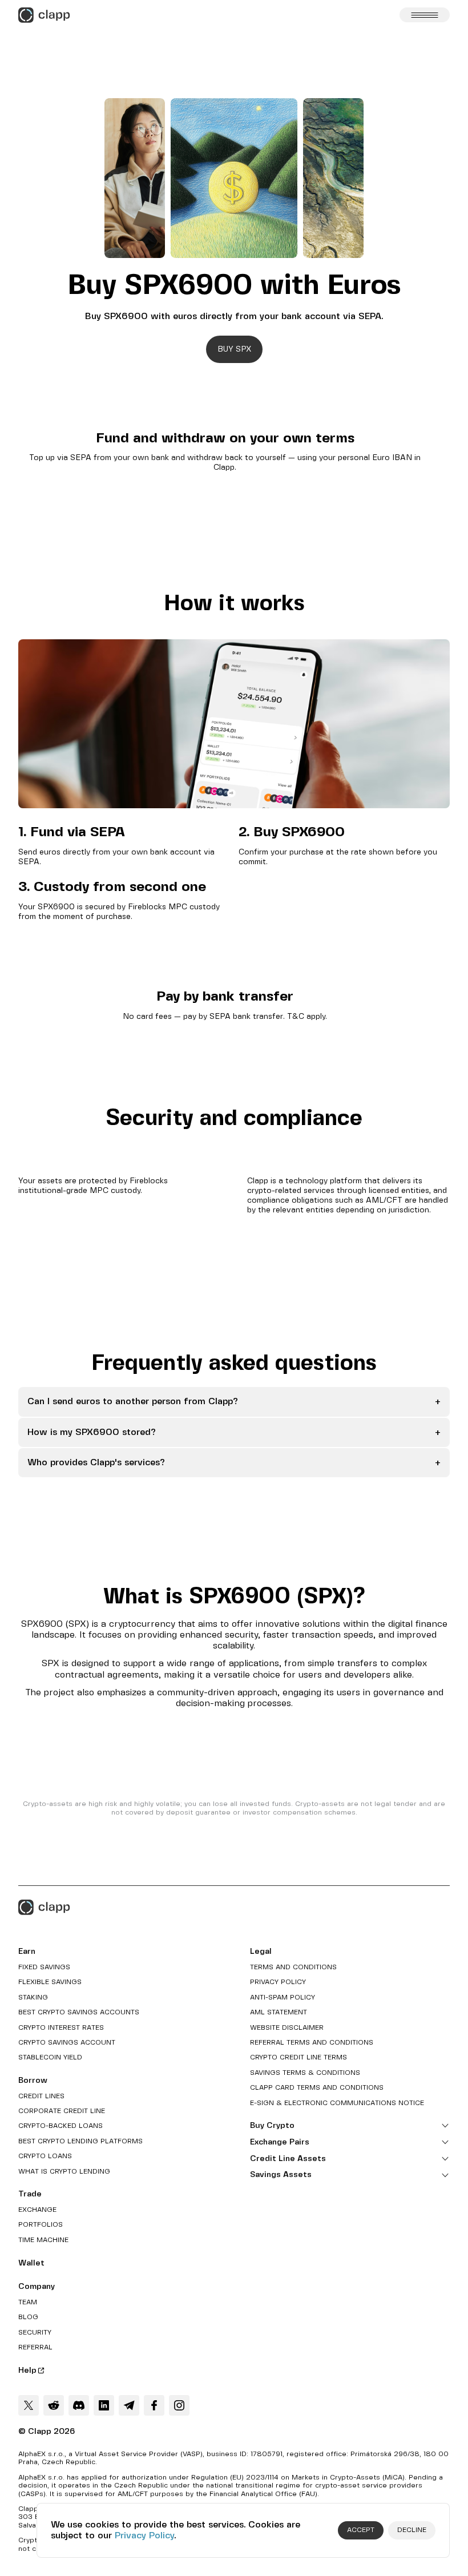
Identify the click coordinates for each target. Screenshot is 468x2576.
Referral (35, 2347)
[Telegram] (129, 2405)
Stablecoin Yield (50, 2057)
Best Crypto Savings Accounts (79, 2012)
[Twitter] (29, 2405)
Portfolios (41, 2225)
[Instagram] (179, 2405)
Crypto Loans (45, 2156)
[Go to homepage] (44, 15)
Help (27, 2371)
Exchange (37, 2210)
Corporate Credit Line (62, 2111)
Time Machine (43, 2240)
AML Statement (279, 2012)
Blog (28, 2317)
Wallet (31, 2263)
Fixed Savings (44, 1967)
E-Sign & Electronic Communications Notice (337, 2103)
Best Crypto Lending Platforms (80, 2141)
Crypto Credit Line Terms (298, 2057)
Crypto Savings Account (67, 2043)
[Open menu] (425, 15)
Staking (33, 1997)
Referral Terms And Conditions (312, 2043)
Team (28, 2302)
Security (35, 2333)
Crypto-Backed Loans (60, 2126)
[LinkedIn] (104, 2405)
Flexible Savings (50, 1982)
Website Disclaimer (287, 2028)
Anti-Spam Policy (283, 1997)
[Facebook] (154, 2405)
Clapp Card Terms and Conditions (317, 2088)
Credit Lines (41, 2096)
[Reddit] (54, 2405)
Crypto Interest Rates (61, 2028)
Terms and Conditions (293, 1967)
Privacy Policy (144, 2536)
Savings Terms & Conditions (305, 2073)
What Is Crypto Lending (64, 2172)
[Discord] (79, 2405)
